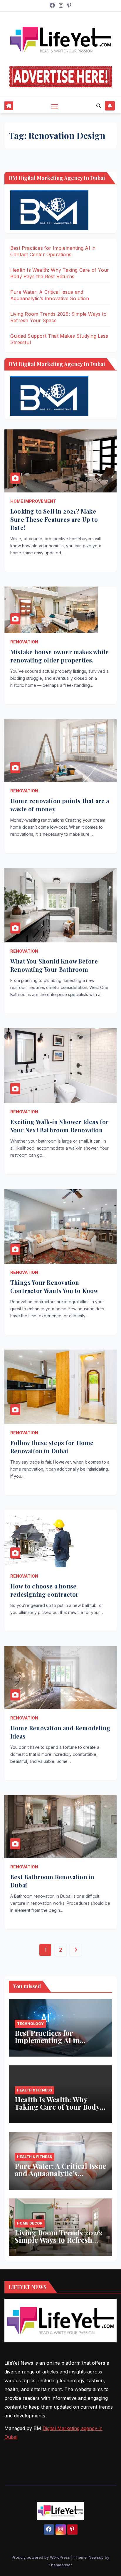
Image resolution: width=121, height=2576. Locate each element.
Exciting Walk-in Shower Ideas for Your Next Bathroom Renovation (60, 1126)
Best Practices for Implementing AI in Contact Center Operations (59, 2040)
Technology (30, 2024)
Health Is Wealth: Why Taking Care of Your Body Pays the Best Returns (57, 2107)
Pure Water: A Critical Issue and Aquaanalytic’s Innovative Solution (60, 2173)
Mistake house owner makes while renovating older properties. (59, 656)
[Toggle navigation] (55, 106)
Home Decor (30, 2223)
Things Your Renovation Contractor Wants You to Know (54, 1286)
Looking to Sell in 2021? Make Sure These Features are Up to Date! (54, 519)
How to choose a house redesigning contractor (44, 1590)
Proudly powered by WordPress (41, 2557)
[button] (99, 106)
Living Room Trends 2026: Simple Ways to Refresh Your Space (59, 2240)
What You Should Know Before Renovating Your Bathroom (54, 965)
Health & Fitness (35, 2090)
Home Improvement (33, 501)
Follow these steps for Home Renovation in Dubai (52, 1447)
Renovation (24, 642)
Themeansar (60, 2565)
